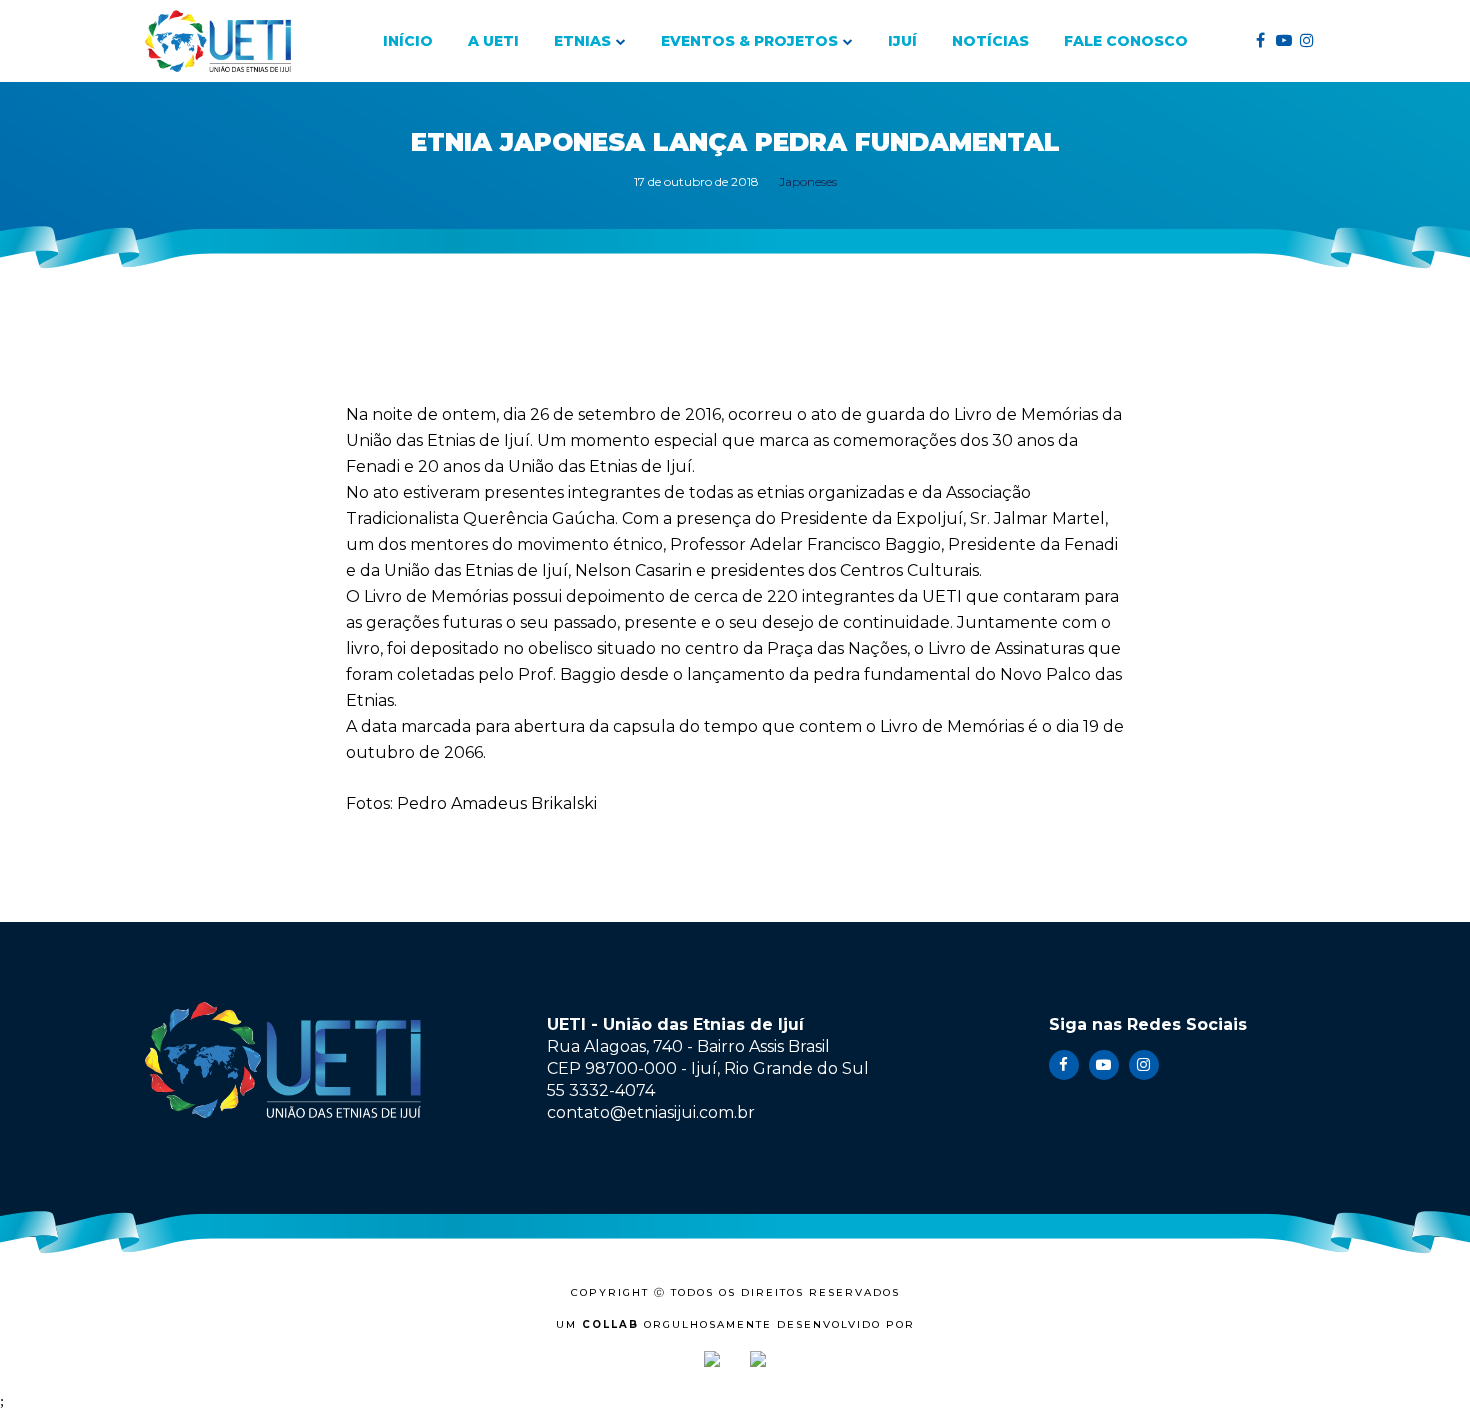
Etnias (582, 41)
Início (408, 41)
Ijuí (902, 41)
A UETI (493, 41)
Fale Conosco (1126, 41)
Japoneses (808, 181)
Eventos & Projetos (749, 41)
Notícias (990, 41)
